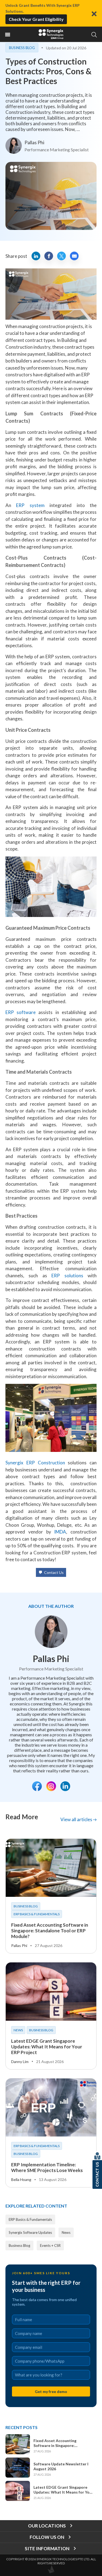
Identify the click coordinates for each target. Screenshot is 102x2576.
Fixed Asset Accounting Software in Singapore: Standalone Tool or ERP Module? (50, 1931)
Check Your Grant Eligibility (36, 19)
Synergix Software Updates (30, 2232)
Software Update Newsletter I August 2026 (61, 2466)
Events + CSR (50, 2245)
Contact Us (54, 1572)
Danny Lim (20, 2062)
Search (94, 35)
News (18, 2030)
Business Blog (22, 48)
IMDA (60, 1532)
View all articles (77, 1819)
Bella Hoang (21, 2179)
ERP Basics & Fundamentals (37, 1914)
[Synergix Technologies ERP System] (51, 34)
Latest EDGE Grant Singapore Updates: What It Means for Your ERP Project (47, 2047)
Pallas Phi (34, 142)
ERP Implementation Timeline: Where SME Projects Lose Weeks (47, 2167)
